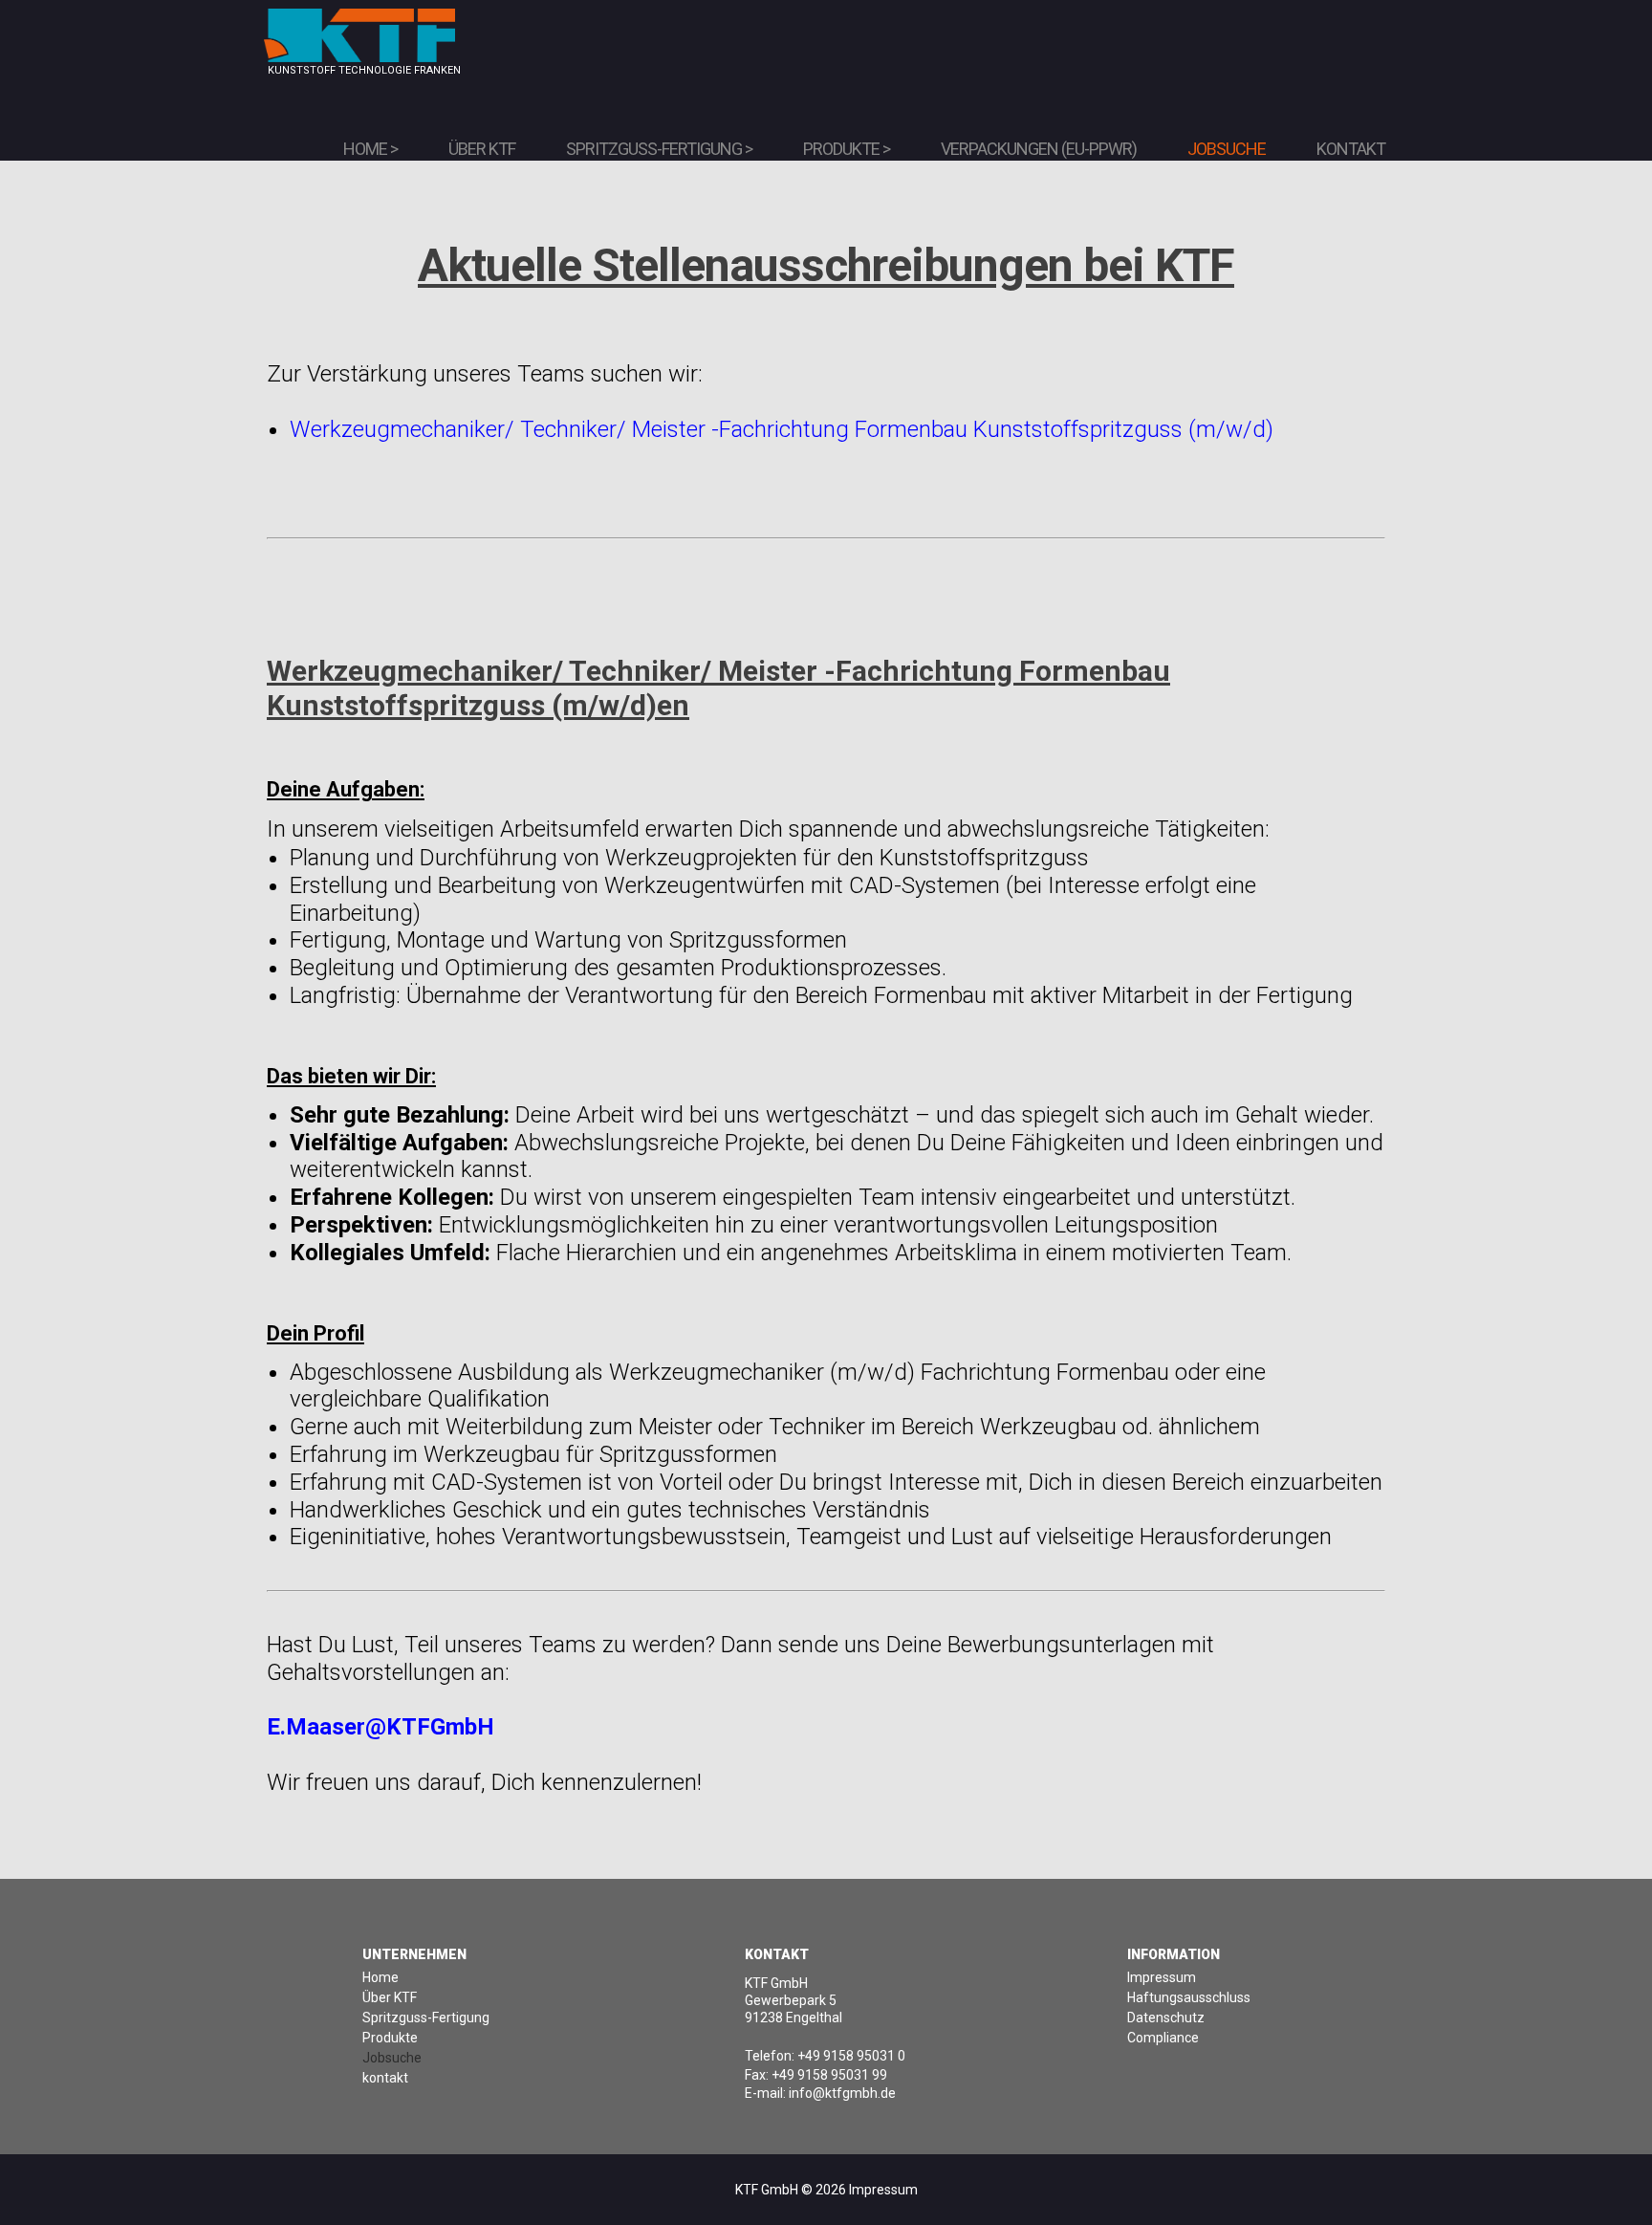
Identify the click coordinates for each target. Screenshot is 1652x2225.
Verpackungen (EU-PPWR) (1039, 149)
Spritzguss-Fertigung (426, 2018)
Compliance (1163, 2038)
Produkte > (847, 149)
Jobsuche (1227, 149)
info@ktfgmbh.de (842, 2093)
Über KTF (482, 149)
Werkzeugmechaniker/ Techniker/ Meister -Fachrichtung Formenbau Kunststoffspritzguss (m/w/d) (782, 429)
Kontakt (1351, 149)
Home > (370, 149)
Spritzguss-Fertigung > (659, 149)
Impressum (1162, 1977)
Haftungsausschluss (1189, 1997)
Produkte (390, 2038)
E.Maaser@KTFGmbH (380, 1727)
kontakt (385, 2078)
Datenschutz (1166, 2018)
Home (380, 1977)
